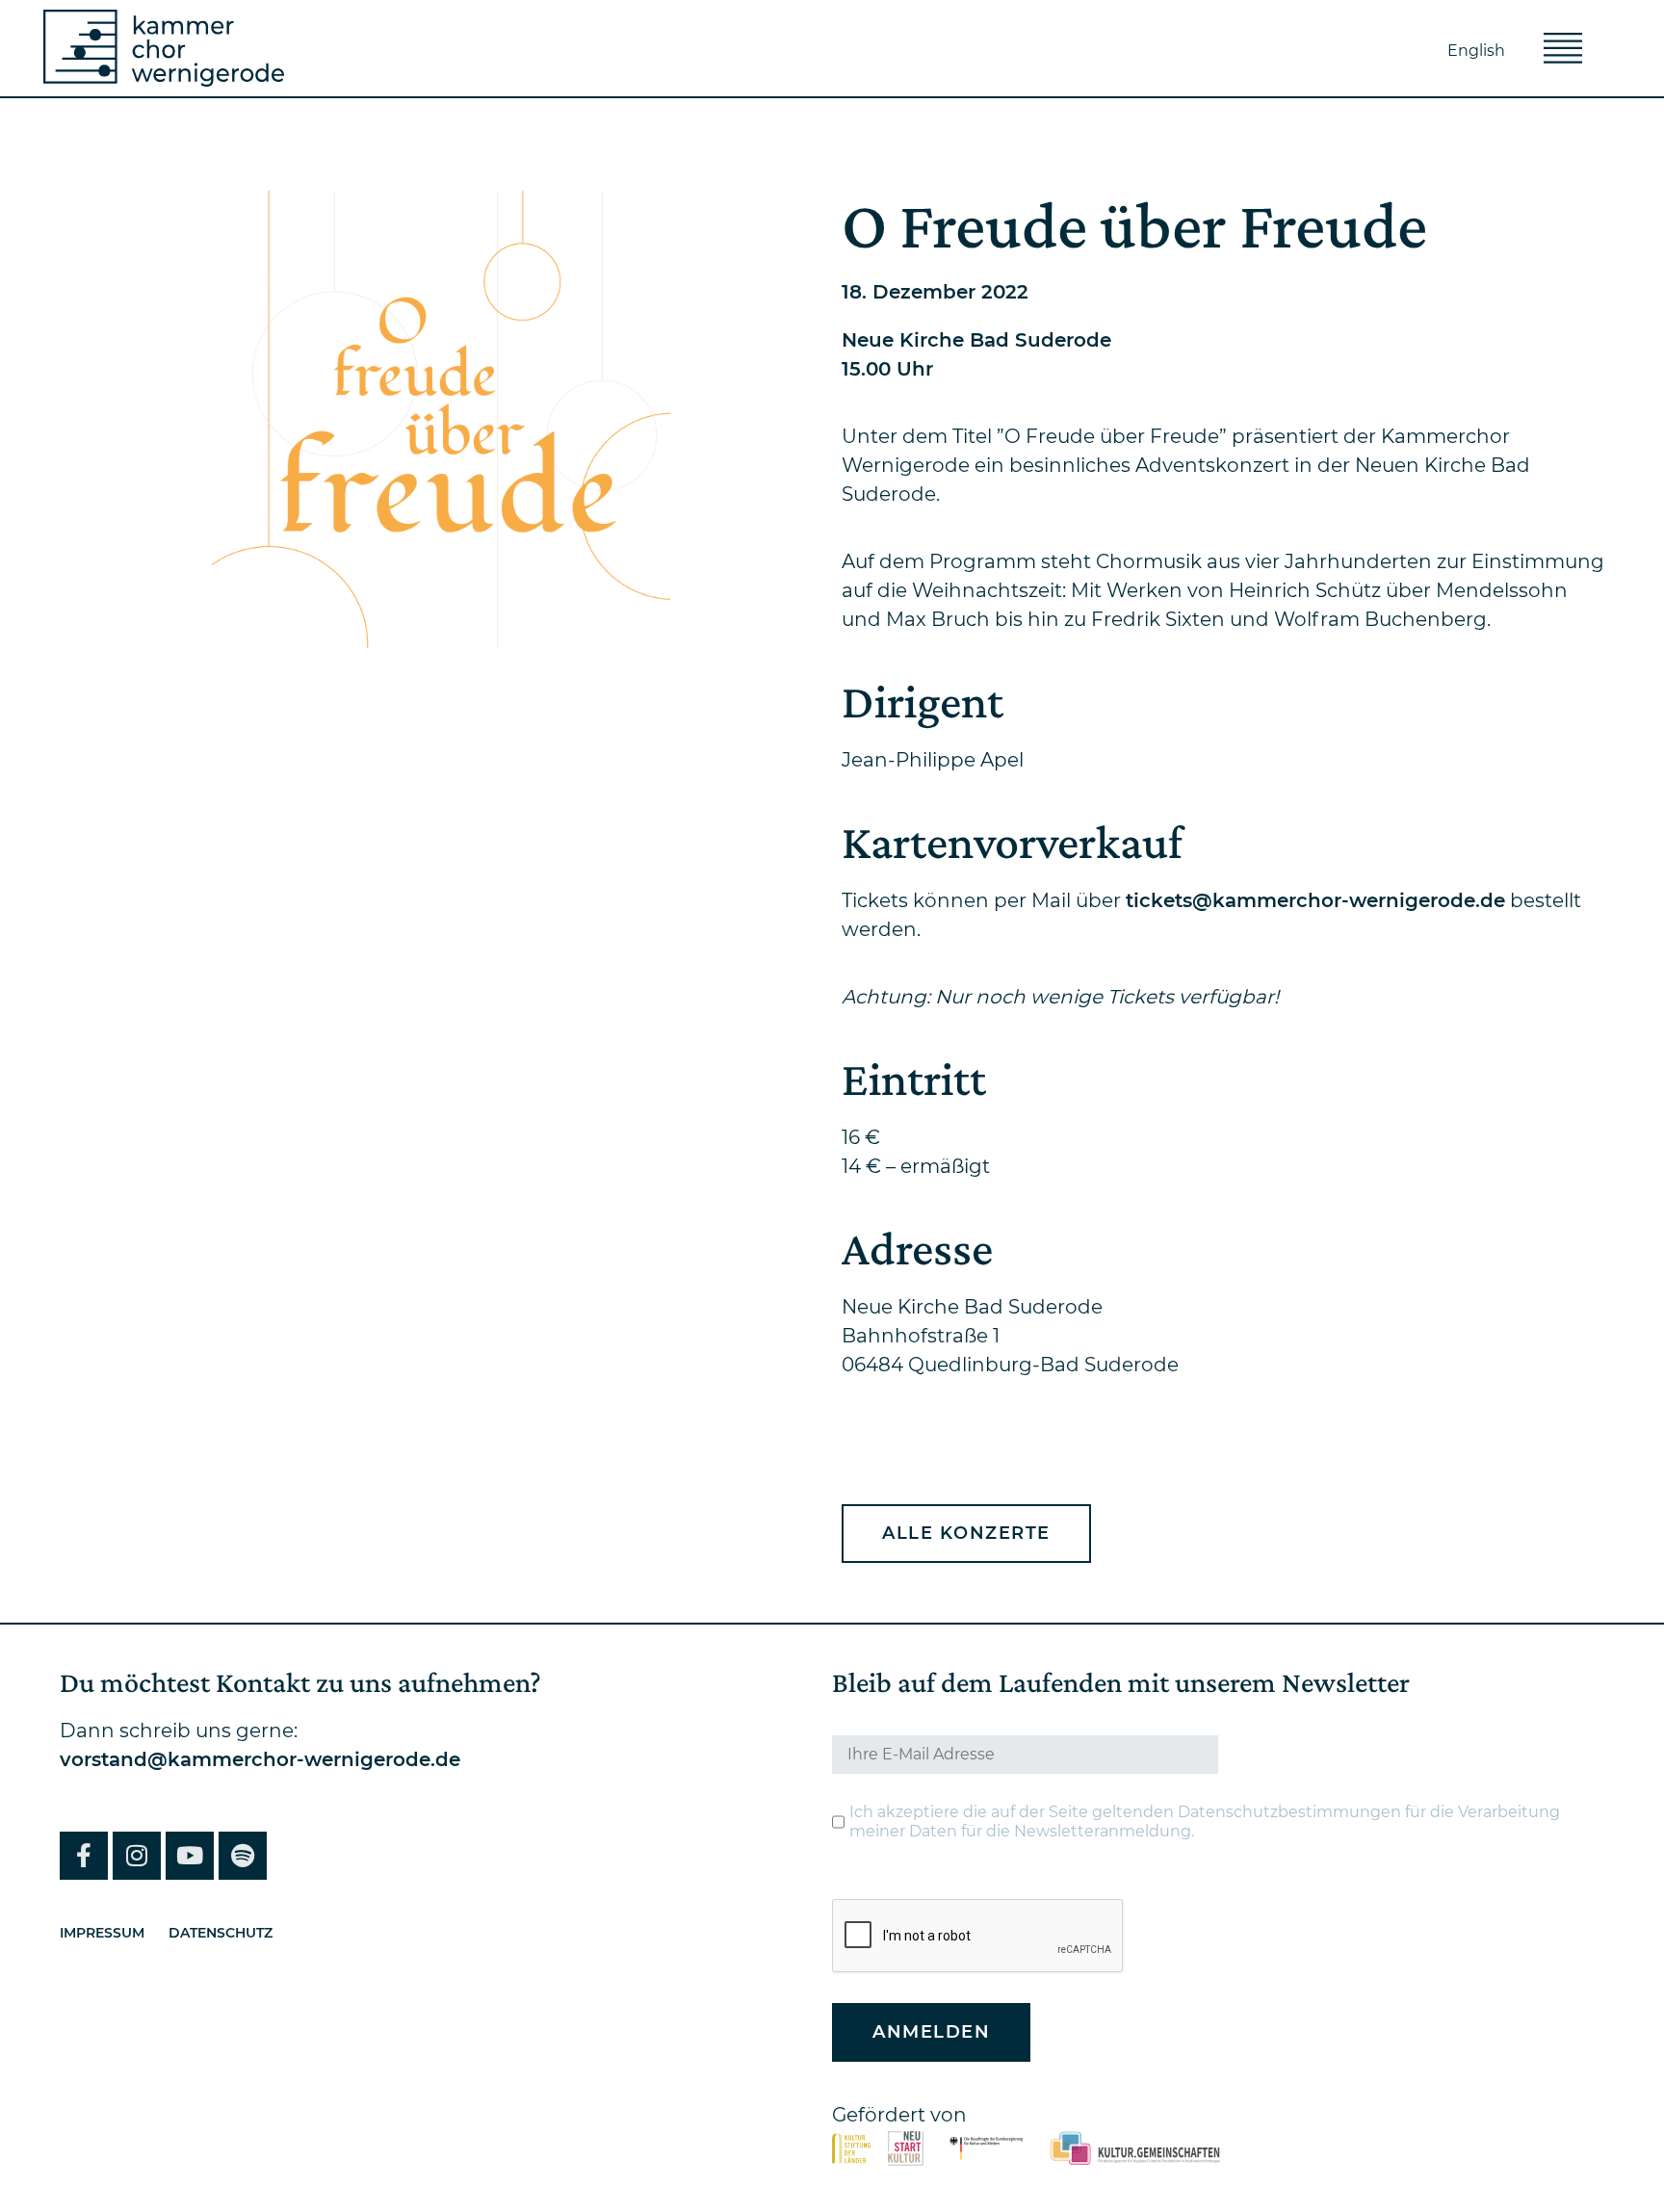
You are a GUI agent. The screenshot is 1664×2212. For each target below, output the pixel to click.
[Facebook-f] (84, 1856)
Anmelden (931, 2032)
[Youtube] (190, 1856)
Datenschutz (221, 1933)
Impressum (102, 1933)
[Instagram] (137, 1856)
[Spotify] (243, 1856)
